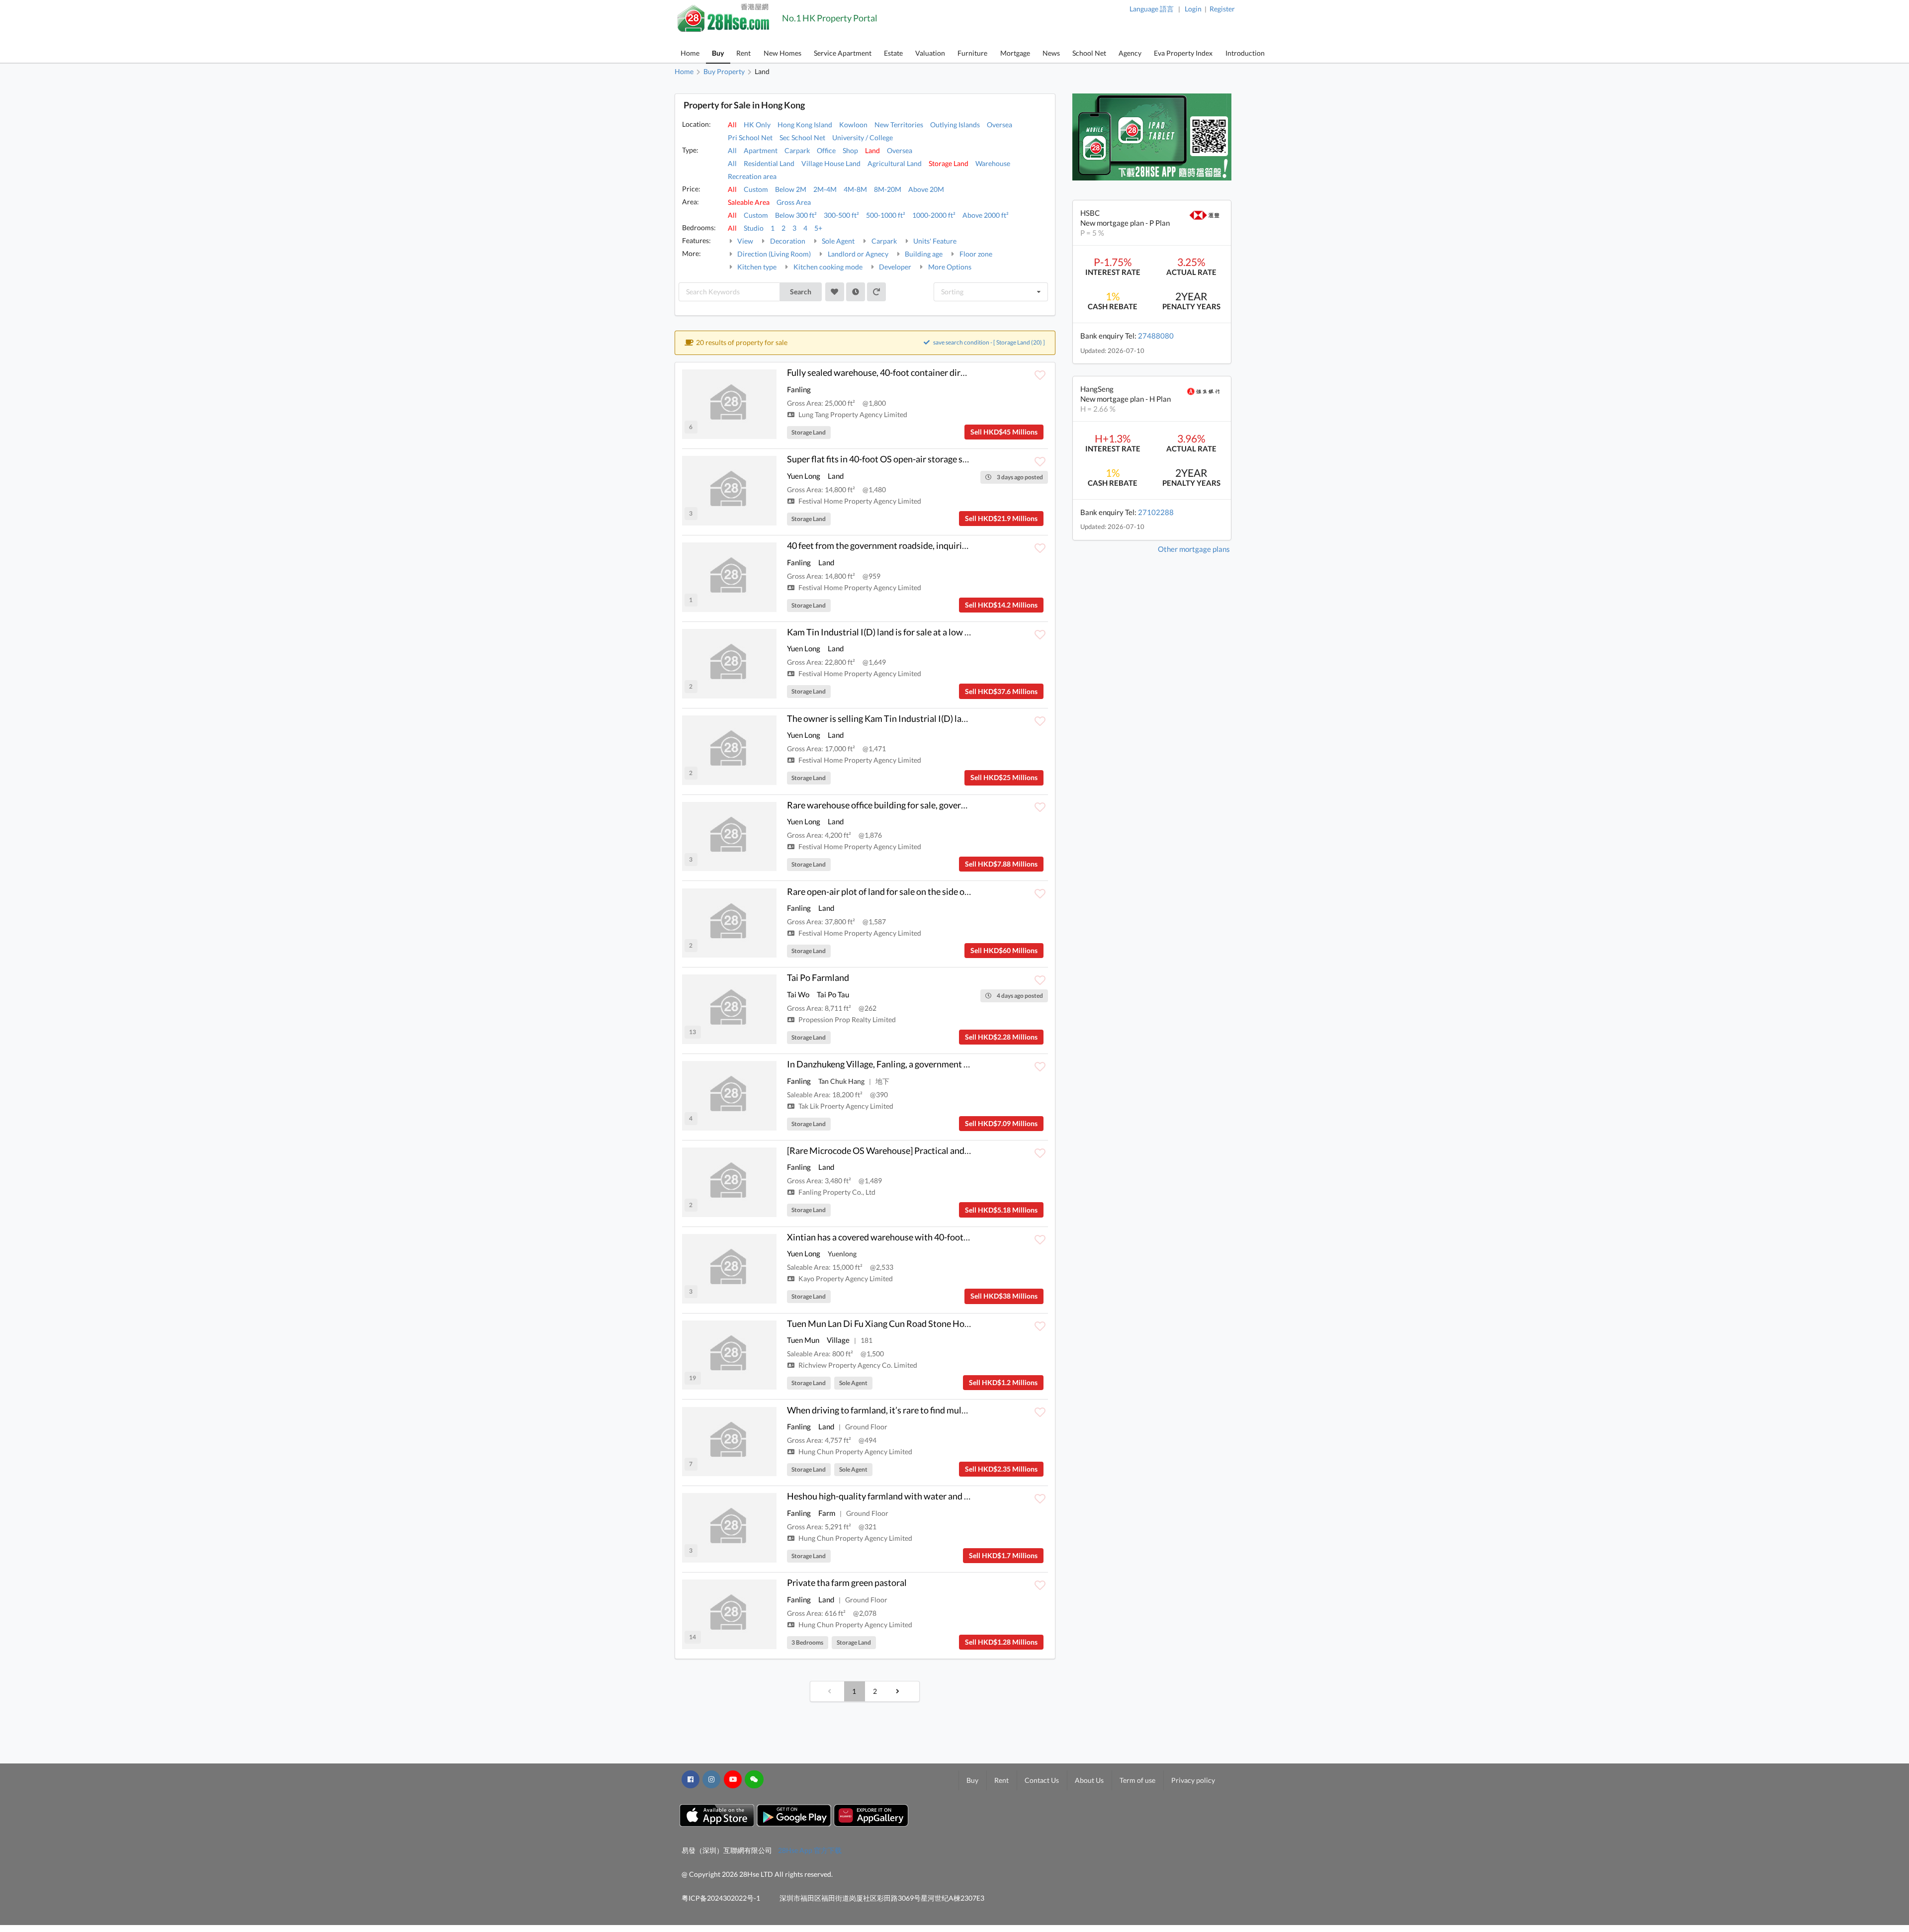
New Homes (782, 53)
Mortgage (1015, 53)
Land (872, 150)
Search (801, 292)
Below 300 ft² (796, 215)
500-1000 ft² (886, 215)
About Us (1089, 1780)
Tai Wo (798, 994)
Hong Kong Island (805, 125)
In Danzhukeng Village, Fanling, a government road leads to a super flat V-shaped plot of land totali (975, 1064)
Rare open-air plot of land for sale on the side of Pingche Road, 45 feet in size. (933, 891)
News (1051, 53)
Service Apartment (843, 53)
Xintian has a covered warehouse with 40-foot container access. (909, 1237)
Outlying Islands (955, 125)
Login (1193, 9)
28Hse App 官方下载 (810, 1850)
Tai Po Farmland (818, 977)
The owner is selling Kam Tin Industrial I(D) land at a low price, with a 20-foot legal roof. (954, 718)
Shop (850, 150)
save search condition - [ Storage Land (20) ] (989, 342)
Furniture (972, 53)
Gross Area (794, 202)
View (744, 241)
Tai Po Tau (833, 994)
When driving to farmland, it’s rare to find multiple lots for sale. (907, 1410)
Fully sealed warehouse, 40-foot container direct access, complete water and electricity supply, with (977, 372)
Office (826, 150)
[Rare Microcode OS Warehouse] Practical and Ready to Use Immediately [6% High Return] (961, 1150)
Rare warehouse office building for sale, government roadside (904, 805)
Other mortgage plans (1194, 549)
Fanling (799, 389)
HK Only (757, 125)
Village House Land (831, 163)
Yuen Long (804, 476)
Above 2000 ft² (986, 215)
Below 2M (791, 189)
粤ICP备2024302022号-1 (721, 1898)
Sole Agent (837, 241)
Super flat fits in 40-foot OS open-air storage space (884, 459)
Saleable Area (749, 202)
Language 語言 (1152, 9)
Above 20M (926, 189)
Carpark (797, 150)
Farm (827, 1513)
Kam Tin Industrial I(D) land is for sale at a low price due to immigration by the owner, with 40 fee (972, 632)
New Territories (899, 125)
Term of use (1137, 1780)
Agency (1130, 53)
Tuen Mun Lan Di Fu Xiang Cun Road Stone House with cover (904, 1323)
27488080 (1156, 336)
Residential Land (769, 163)
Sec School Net (802, 137)
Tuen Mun (803, 1340)
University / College (863, 137)
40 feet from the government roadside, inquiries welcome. (898, 545)
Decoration (787, 241)
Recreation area (752, 176)
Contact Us (1042, 1780)
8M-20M (888, 189)
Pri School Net (750, 137)
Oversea (999, 125)
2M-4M (825, 189)
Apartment (761, 150)
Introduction (1245, 53)
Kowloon (853, 125)
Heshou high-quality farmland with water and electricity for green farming (929, 1496)
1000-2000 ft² (934, 215)
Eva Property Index (1183, 53)
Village (838, 1340)
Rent (743, 53)
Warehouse (993, 163)
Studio (754, 228)
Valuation (930, 53)
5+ (818, 228)
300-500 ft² (841, 215)
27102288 (1156, 512)
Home (690, 53)
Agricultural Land (895, 163)
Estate (893, 53)
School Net (1089, 53)
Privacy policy (1193, 1780)
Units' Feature (934, 241)
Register (1222, 9)
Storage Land (949, 163)
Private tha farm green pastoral (847, 1582)
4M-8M (855, 189)
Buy (718, 53)
